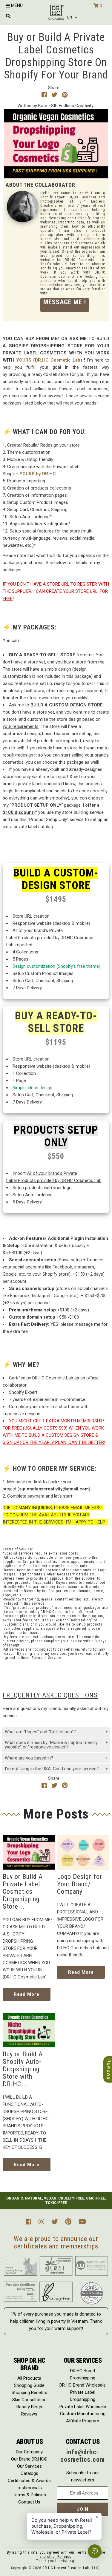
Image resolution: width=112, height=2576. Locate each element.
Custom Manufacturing (83, 2414)
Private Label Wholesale (83, 2407)
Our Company (29, 2452)
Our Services (29, 2466)
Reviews (29, 2414)
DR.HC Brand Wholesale (83, 2385)
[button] (73, 17)
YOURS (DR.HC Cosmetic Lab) (49, 360)
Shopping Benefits (29, 2393)
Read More (27, 1994)
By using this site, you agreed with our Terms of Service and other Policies (56, 2555)
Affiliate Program (83, 2421)
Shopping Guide (29, 2385)
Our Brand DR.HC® (29, 2459)
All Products (29, 2378)
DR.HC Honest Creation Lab (66, 2568)
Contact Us (29, 2502)
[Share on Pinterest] (65, 95)
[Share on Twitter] (55, 95)
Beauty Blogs (29, 2407)
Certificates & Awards (29, 2481)
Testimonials (29, 2488)
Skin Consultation (29, 2400)
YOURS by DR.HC (38, 474)
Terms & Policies (29, 2495)
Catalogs (29, 2473)
